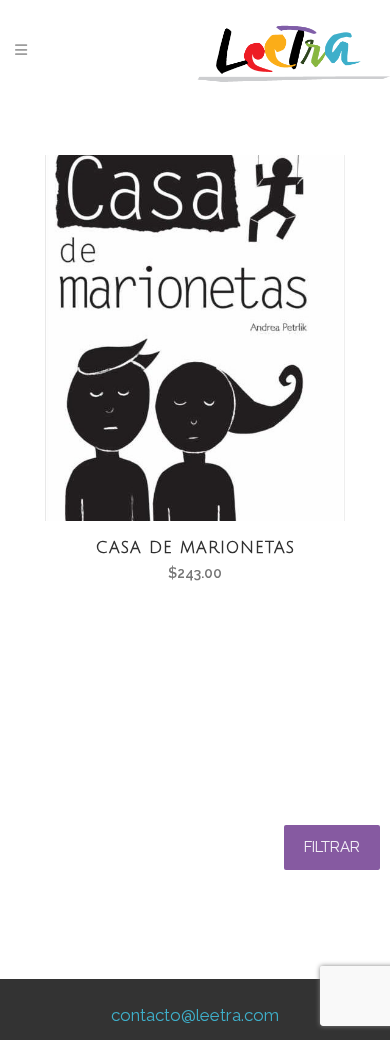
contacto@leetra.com (195, 1015)
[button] (332, 847)
